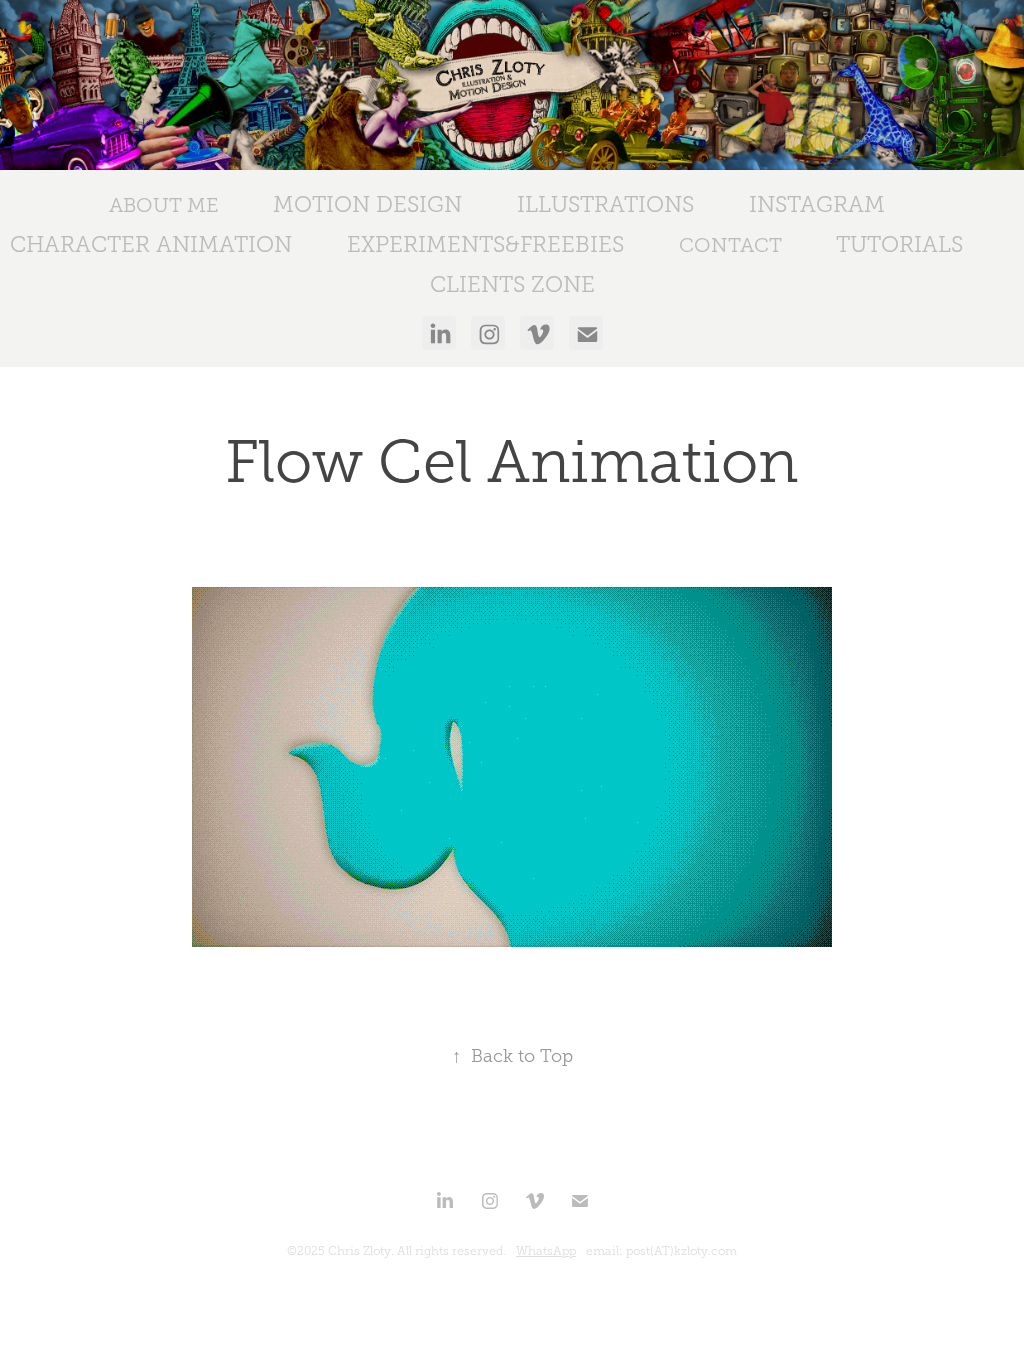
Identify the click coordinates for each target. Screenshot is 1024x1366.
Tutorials (899, 244)
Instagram (817, 204)
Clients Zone (512, 284)
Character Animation (151, 244)
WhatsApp (546, 1251)
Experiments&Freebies (485, 244)
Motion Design (367, 204)
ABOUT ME (164, 205)
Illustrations (605, 204)
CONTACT (730, 245)
